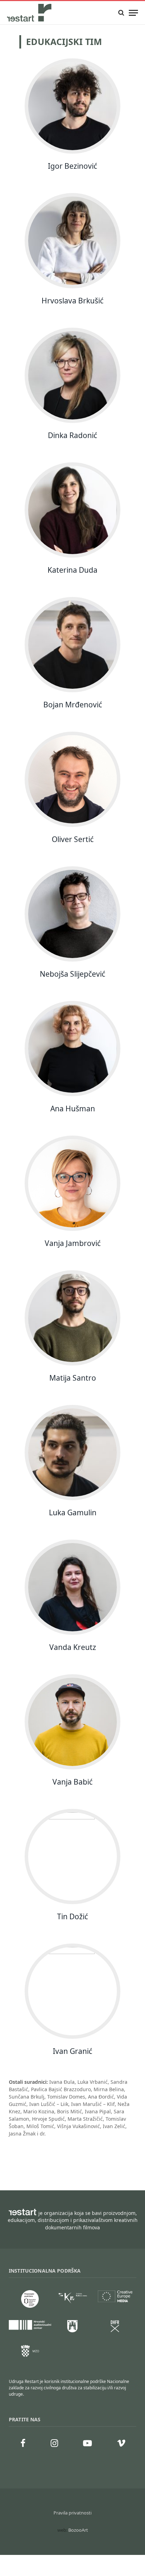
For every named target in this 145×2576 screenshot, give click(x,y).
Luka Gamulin (73, 1512)
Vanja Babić (72, 1782)
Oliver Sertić (73, 839)
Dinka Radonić (72, 435)
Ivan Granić (72, 2051)
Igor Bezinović (72, 166)
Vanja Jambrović (73, 1243)
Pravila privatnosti (72, 2513)
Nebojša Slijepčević (72, 974)
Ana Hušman (73, 1109)
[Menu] (133, 13)
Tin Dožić (72, 1916)
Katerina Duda (72, 570)
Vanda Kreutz (73, 1647)
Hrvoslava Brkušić (72, 301)
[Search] (121, 13)
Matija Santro (73, 1378)
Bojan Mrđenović (73, 705)
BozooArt (78, 2530)
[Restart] (30, 13)
